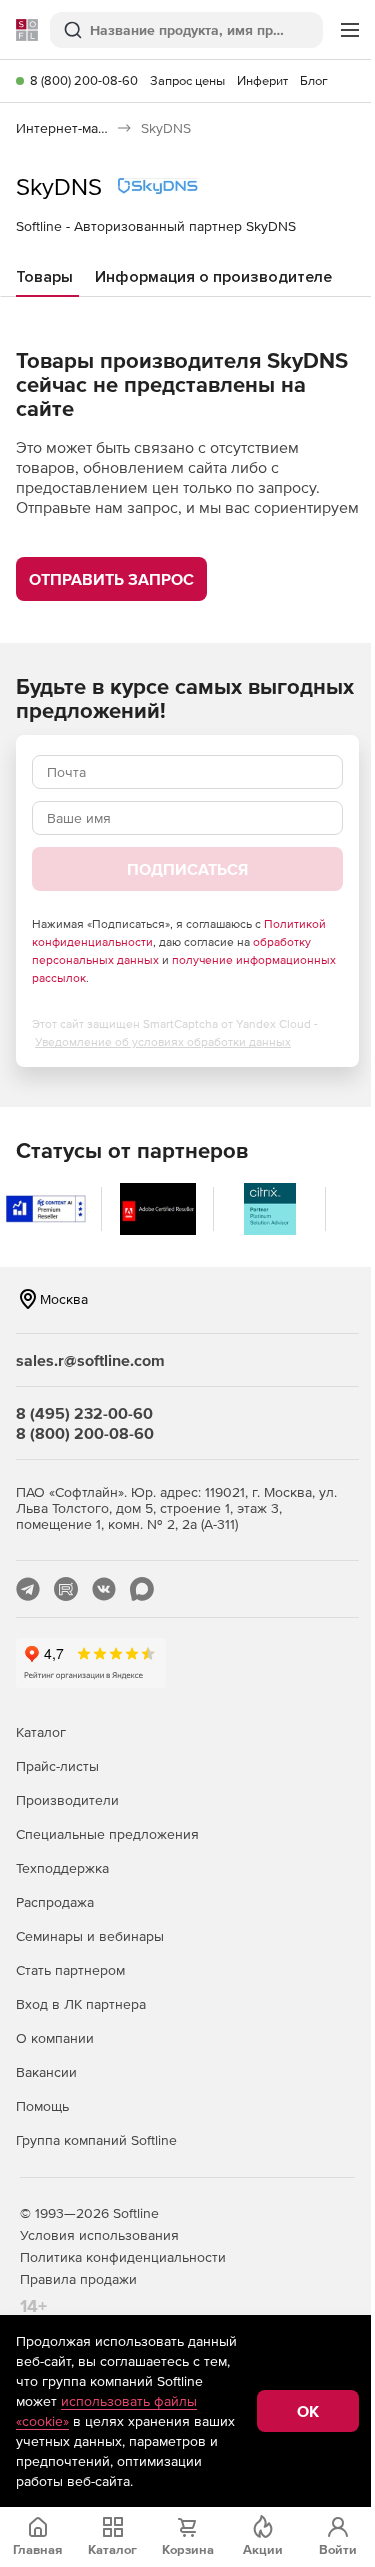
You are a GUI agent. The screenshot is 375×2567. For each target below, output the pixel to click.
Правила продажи (78, 2279)
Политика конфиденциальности (123, 2257)
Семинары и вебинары (90, 1936)
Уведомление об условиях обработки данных (163, 1042)
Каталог (41, 1732)
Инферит (262, 80)
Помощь (42, 2106)
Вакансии (46, 2072)
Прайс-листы (57, 1766)
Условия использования (99, 2235)
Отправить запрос (111, 579)
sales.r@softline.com (90, 1360)
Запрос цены (187, 80)
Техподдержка (62, 1868)
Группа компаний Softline (96, 2140)
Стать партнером (70, 1970)
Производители (67, 1800)
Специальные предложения (107, 1834)
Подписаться (187, 869)
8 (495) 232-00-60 (84, 1413)
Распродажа (55, 1902)
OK (308, 2411)
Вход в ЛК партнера (81, 2004)
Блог (314, 80)
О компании (55, 2038)
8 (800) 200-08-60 (84, 80)
